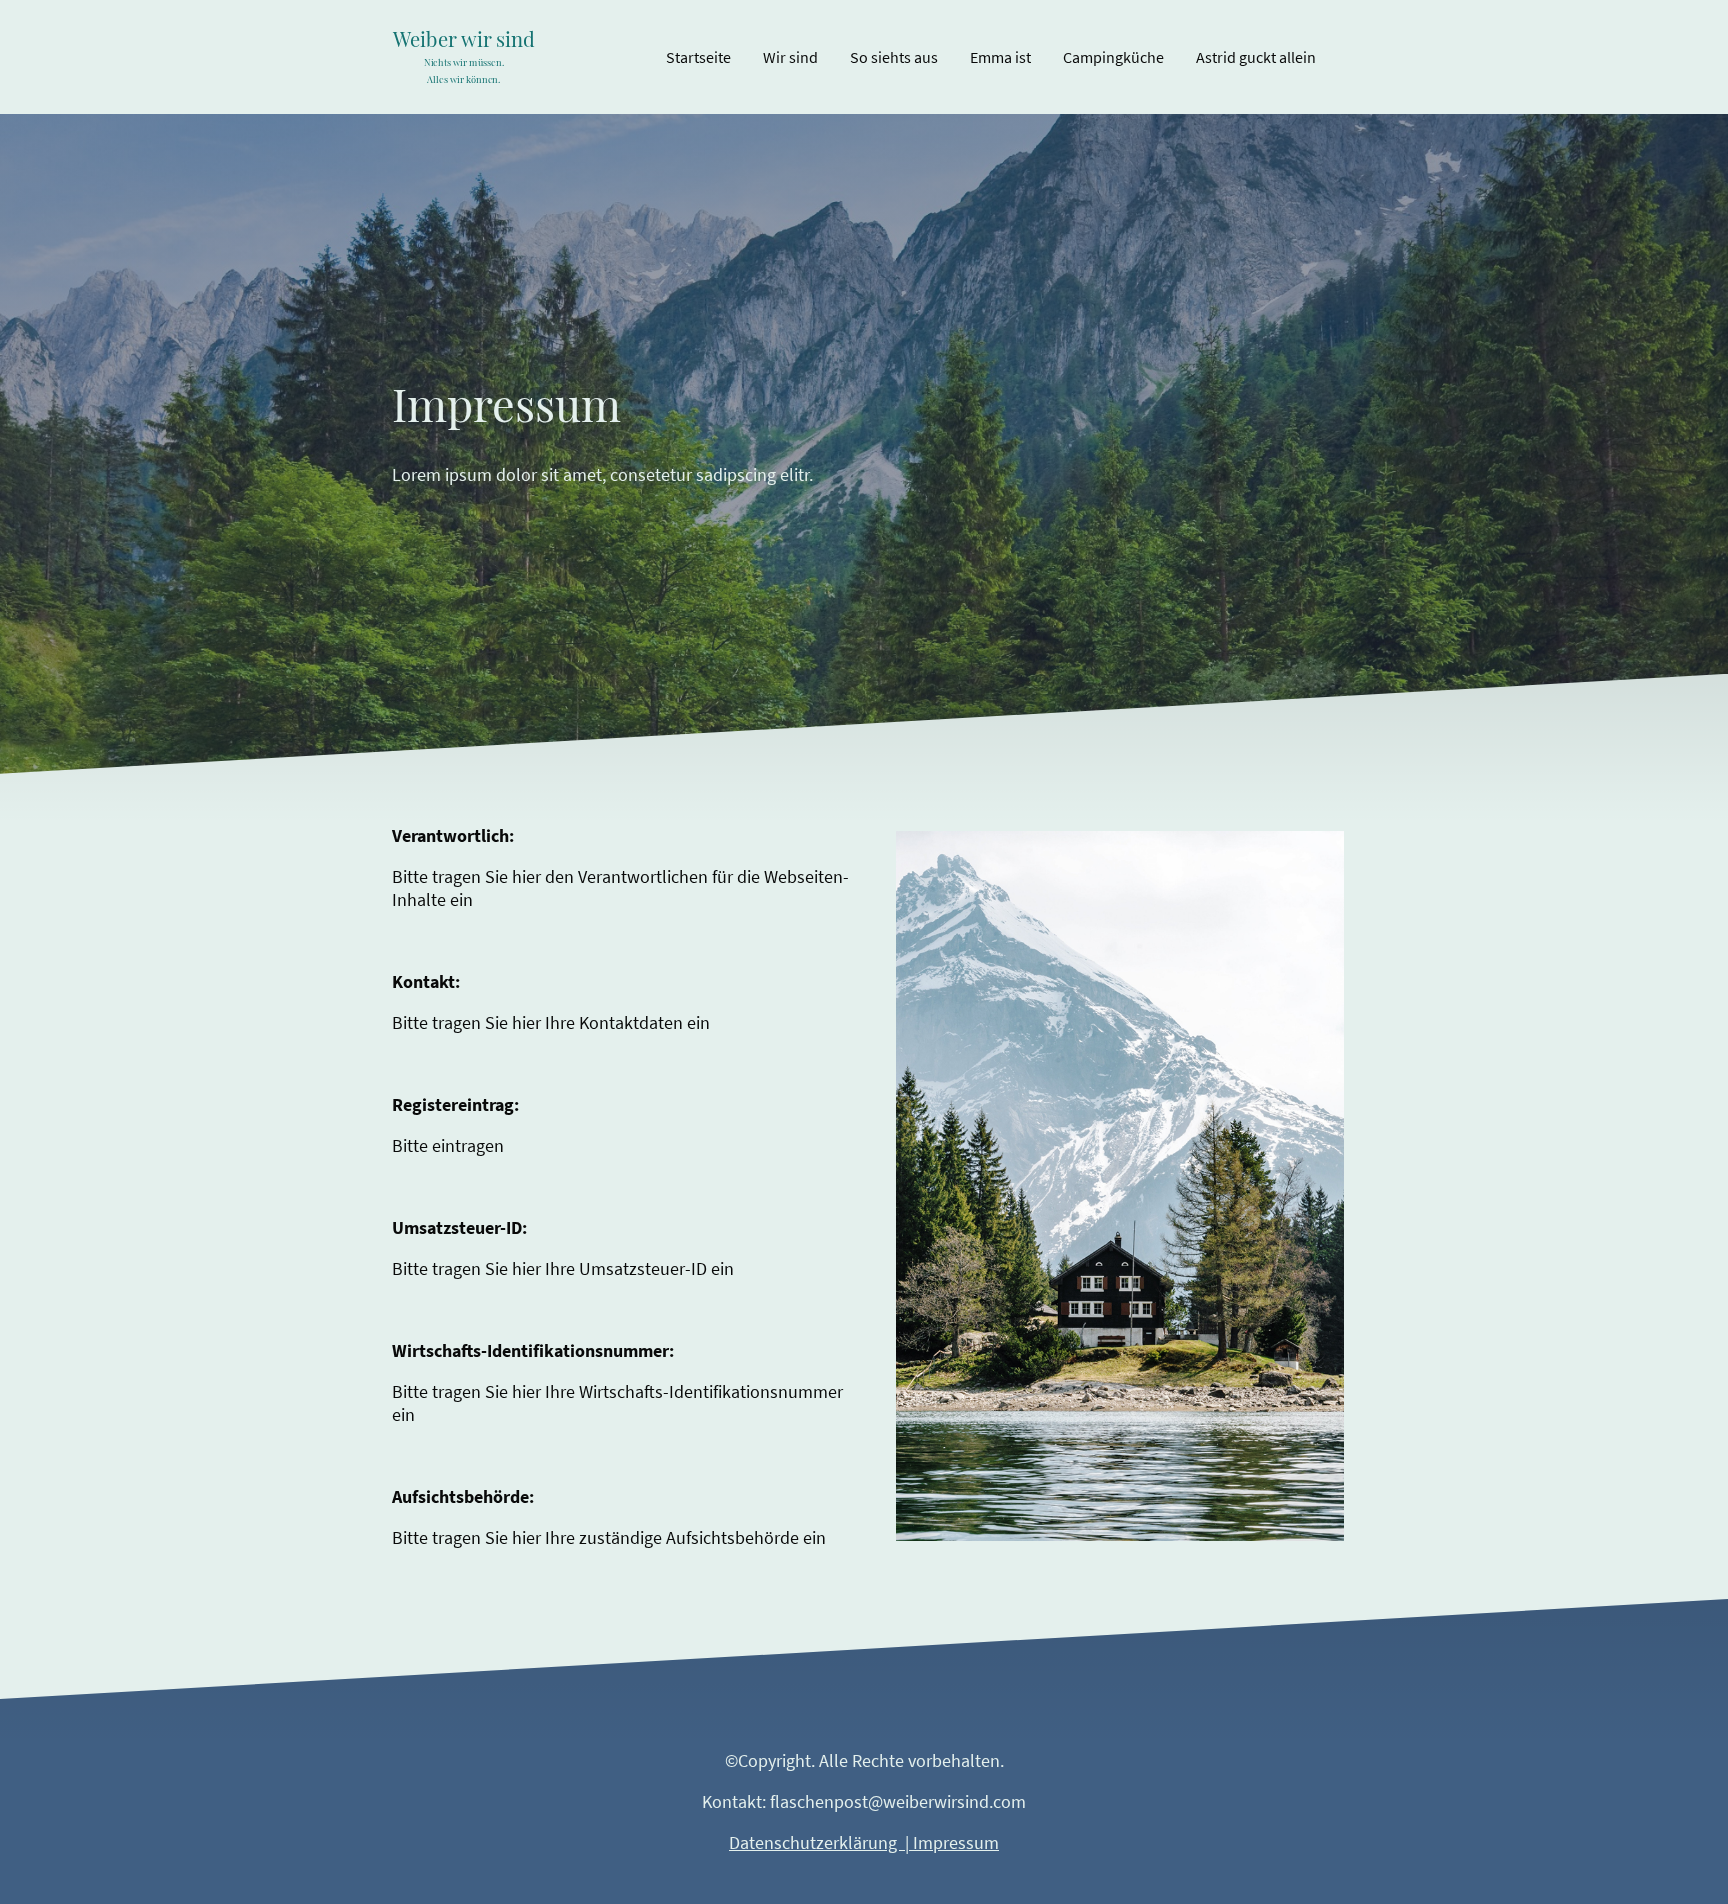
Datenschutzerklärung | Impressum (864, 1842)
